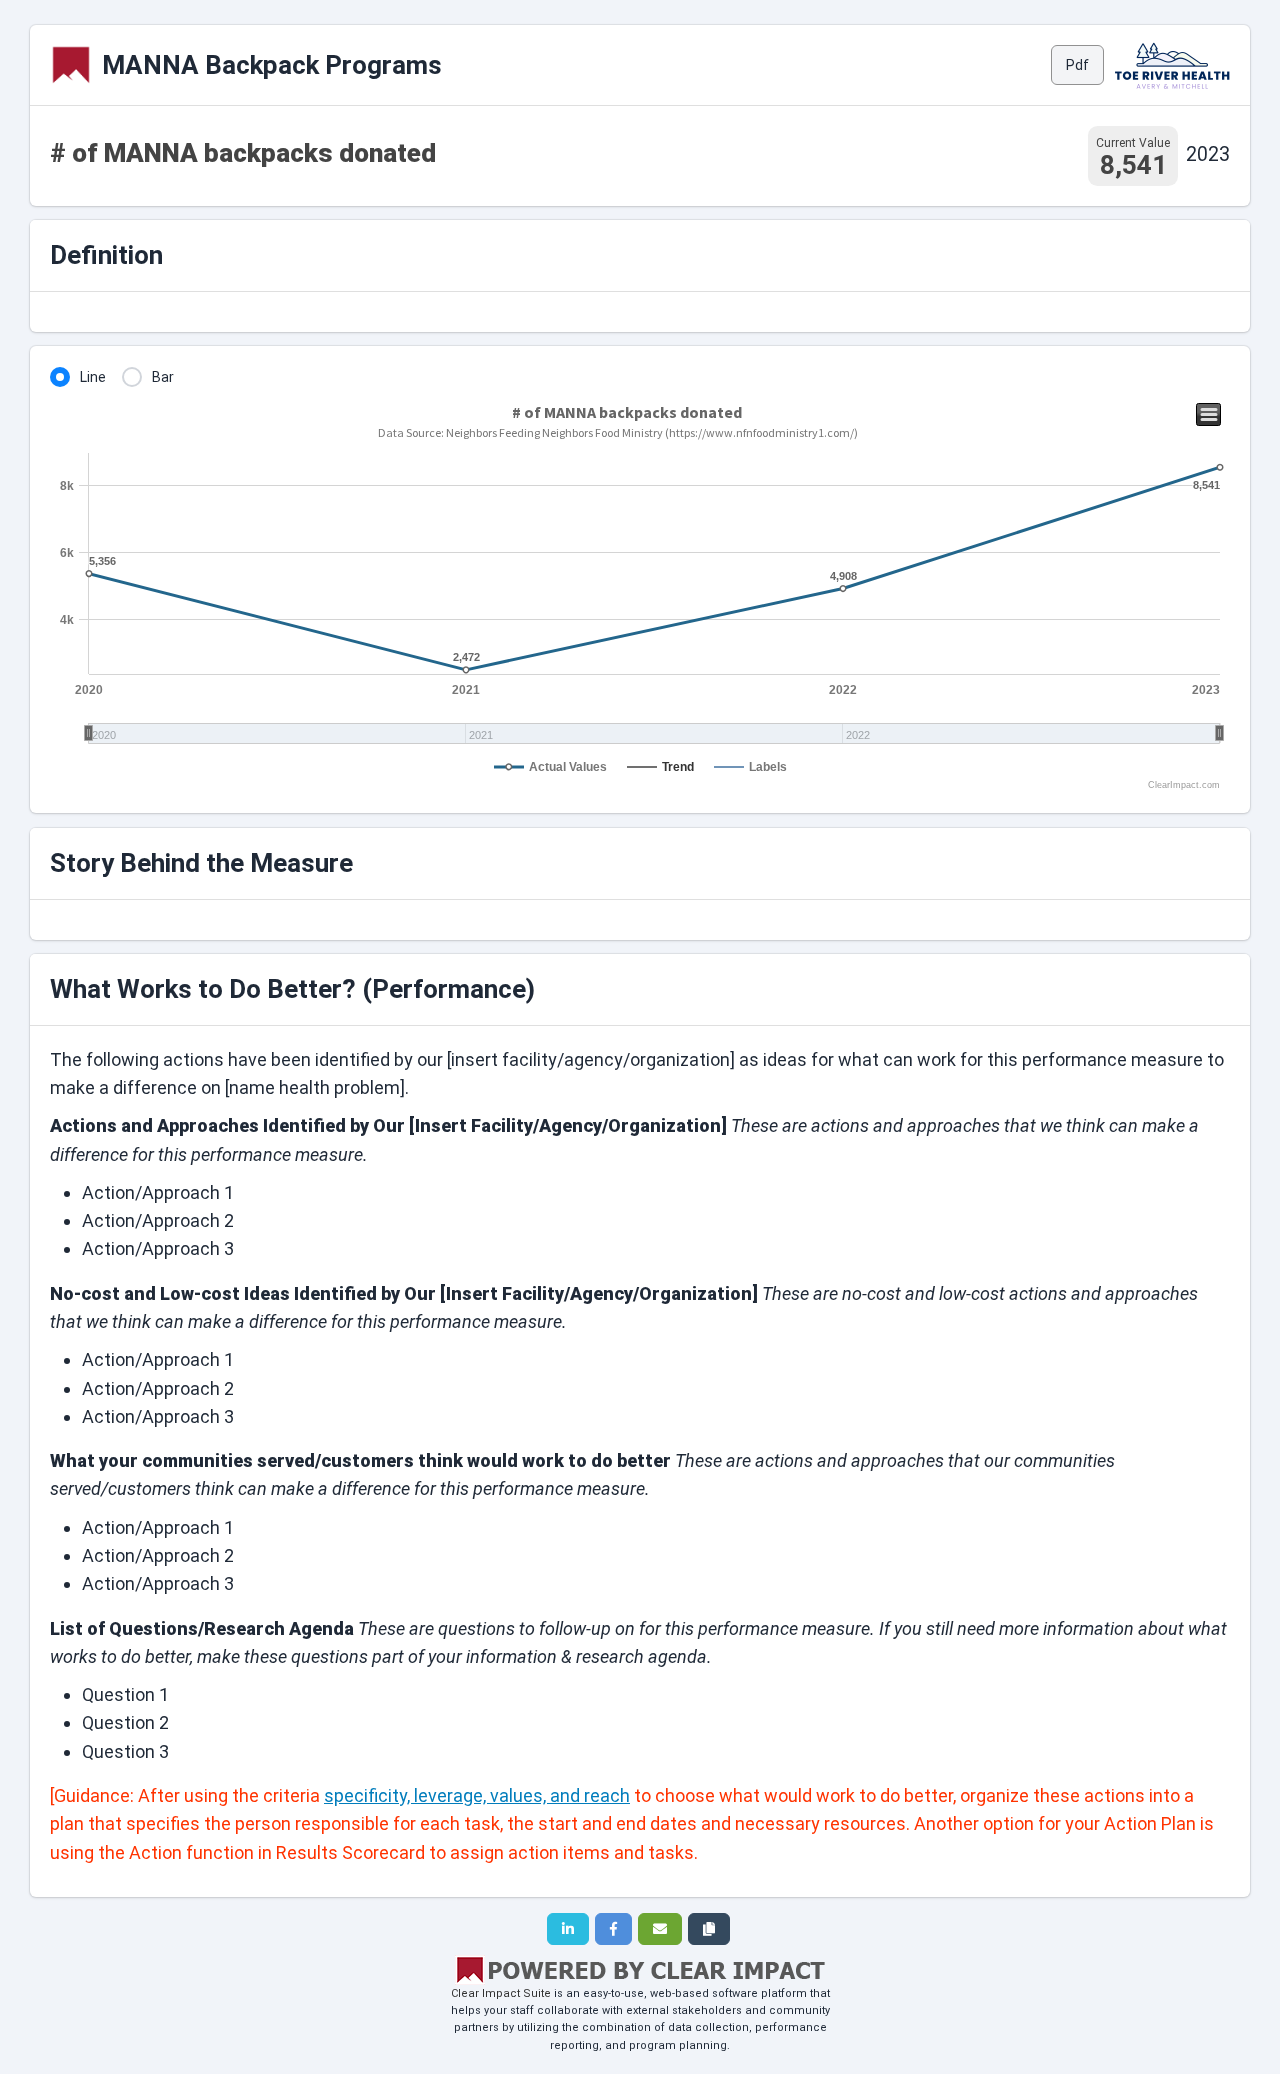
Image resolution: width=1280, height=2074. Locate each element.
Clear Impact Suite (501, 1993)
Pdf (1077, 65)
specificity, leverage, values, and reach (477, 1795)
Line (93, 377)
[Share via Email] (660, 1929)
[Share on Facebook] (613, 1929)
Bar (163, 377)
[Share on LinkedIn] (568, 1929)
